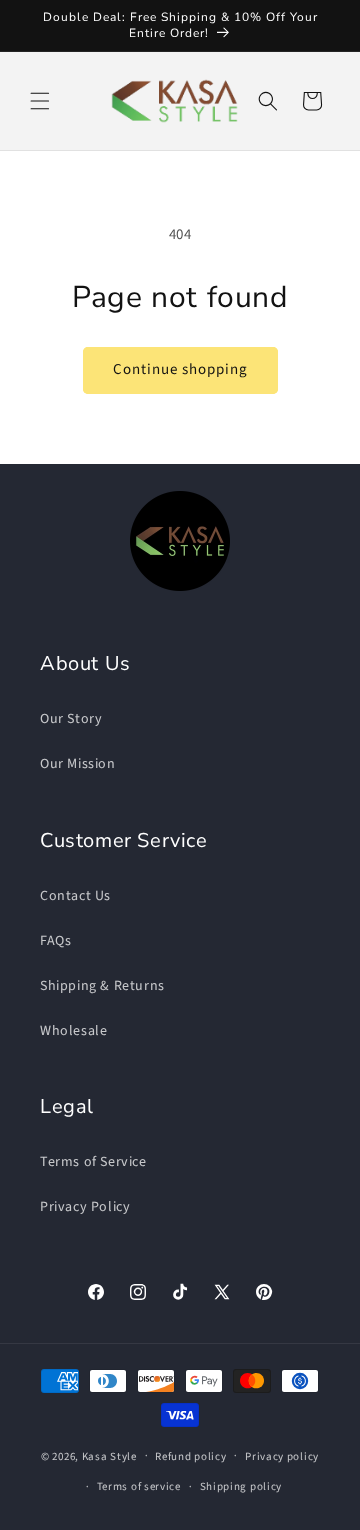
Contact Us (75, 896)
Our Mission (78, 764)
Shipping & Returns (102, 986)
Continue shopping (180, 369)
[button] (40, 101)
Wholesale (73, 1031)
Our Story (71, 719)
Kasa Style (109, 1455)
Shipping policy (241, 1486)
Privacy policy (282, 1456)
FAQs (55, 941)
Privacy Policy (85, 1207)
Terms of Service (93, 1162)
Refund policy (190, 1456)
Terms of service (139, 1486)
